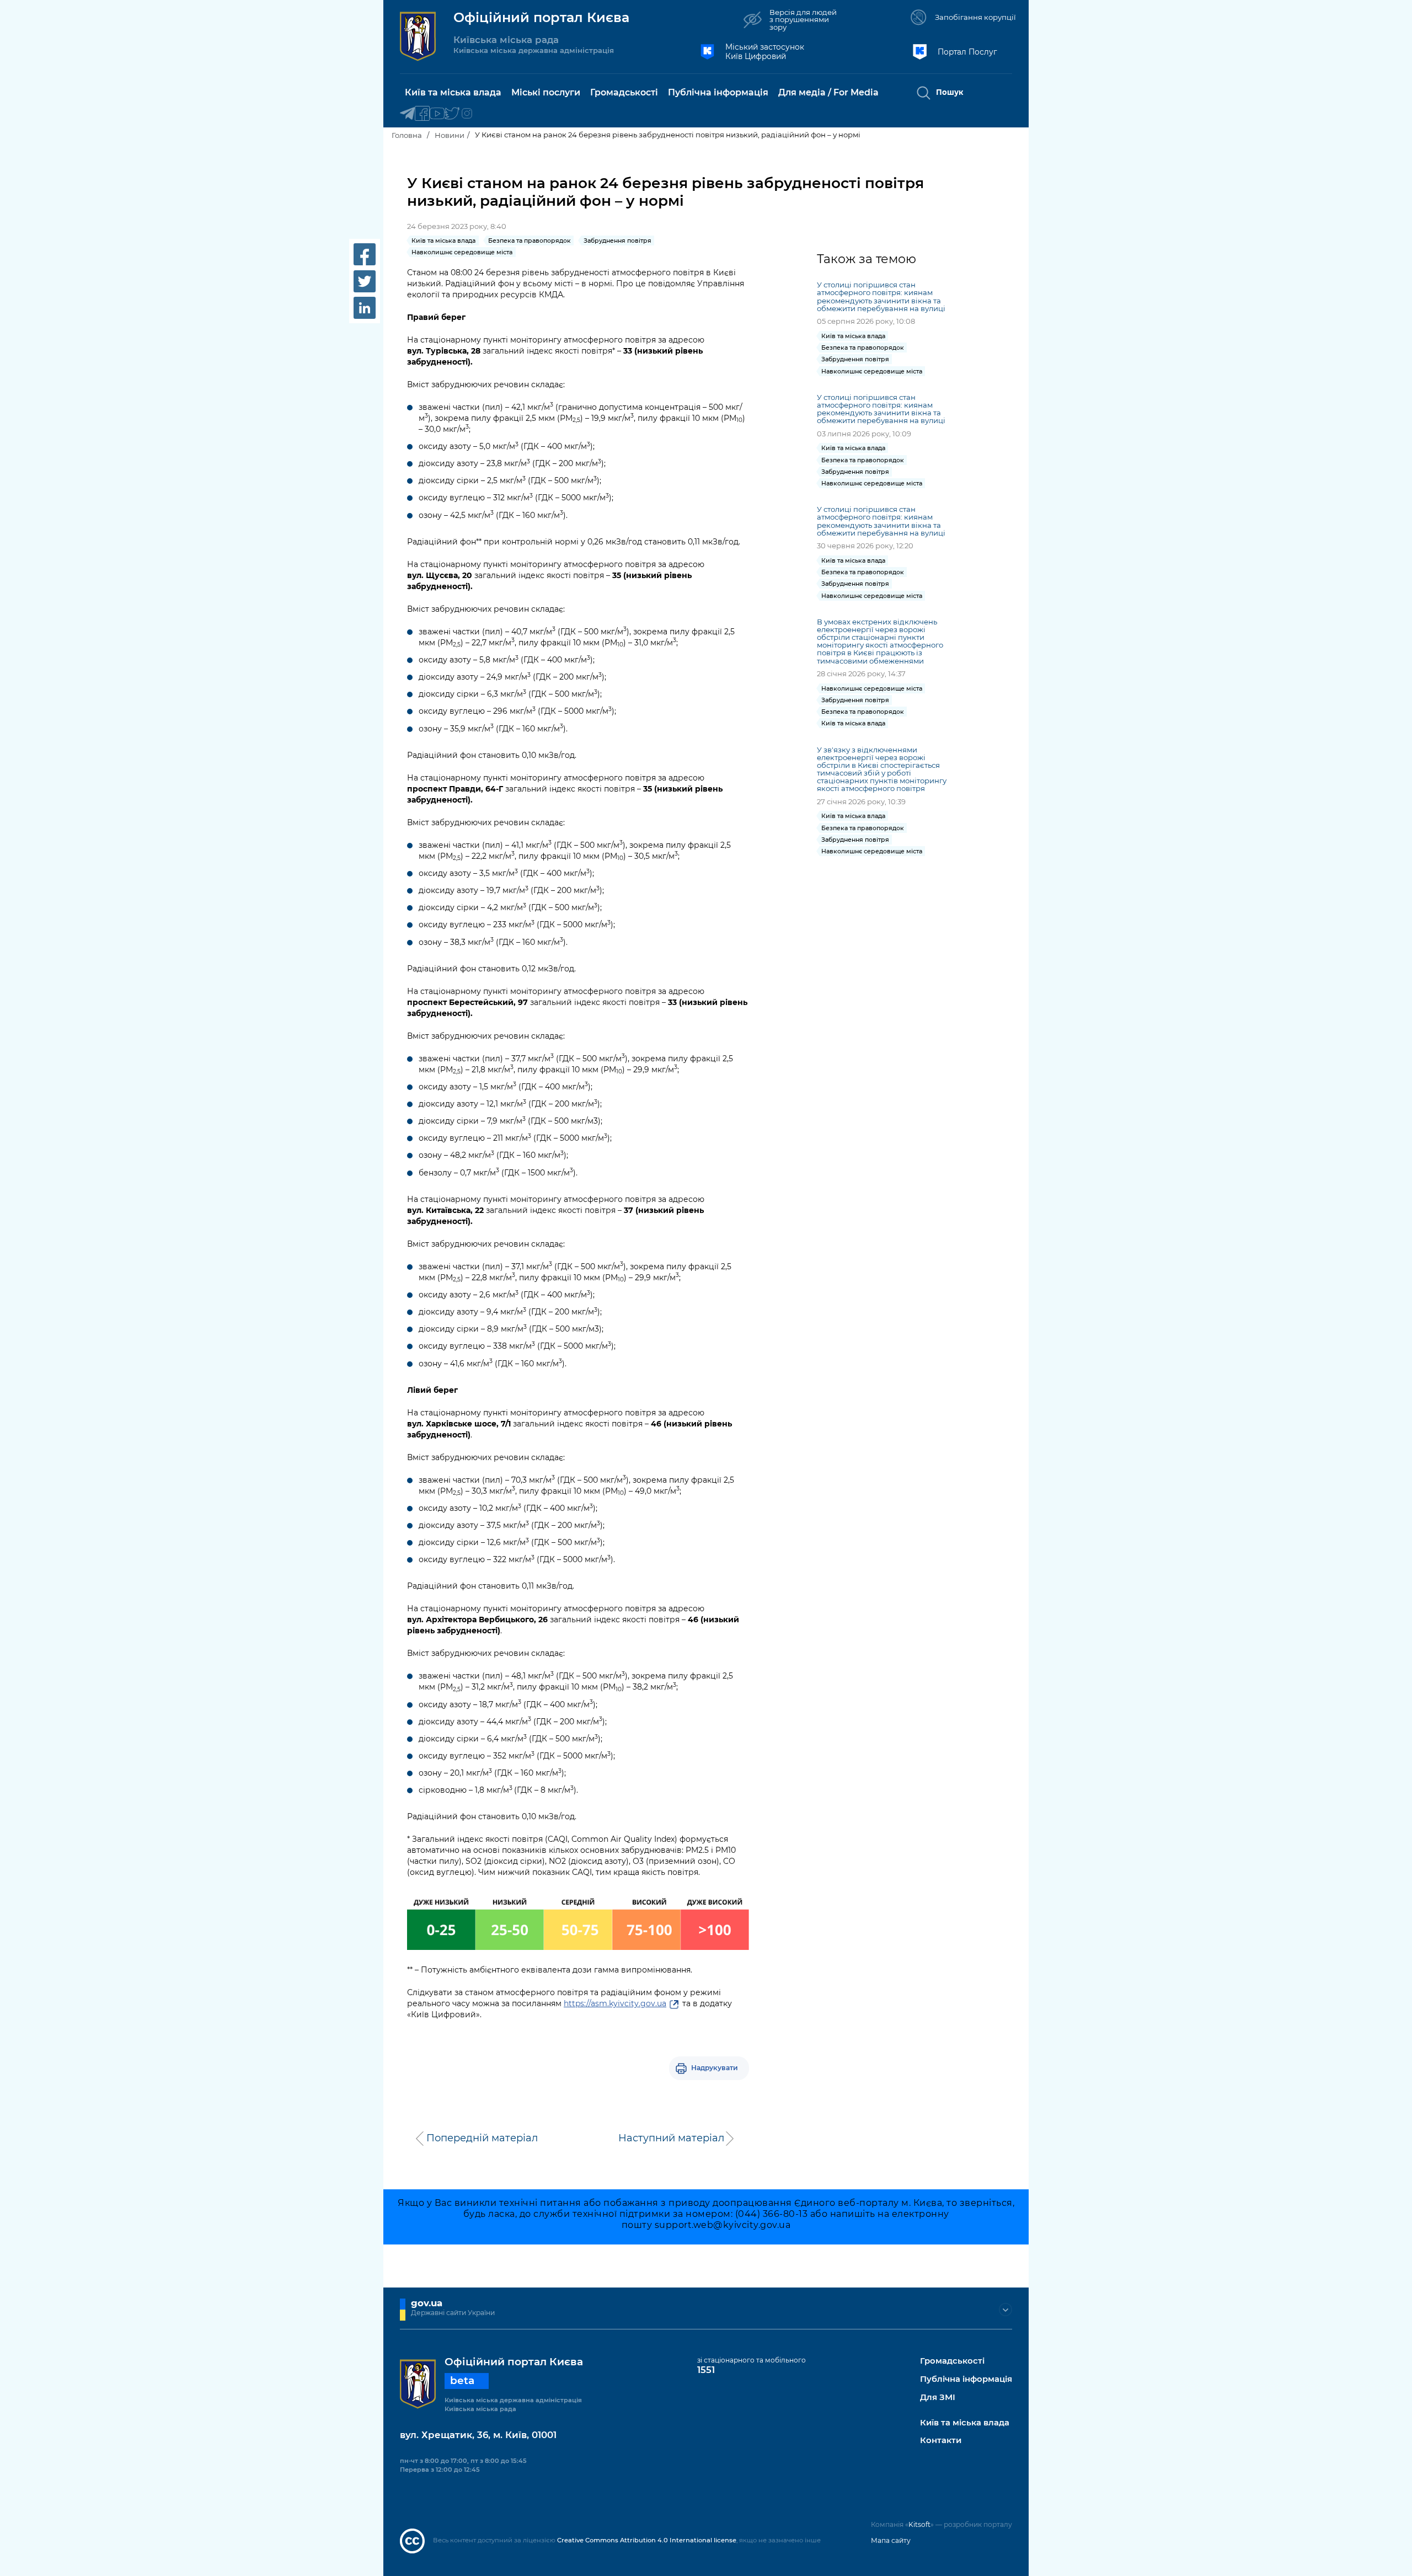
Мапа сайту (891, 2540)
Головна (407, 135)
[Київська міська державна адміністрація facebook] (422, 114)
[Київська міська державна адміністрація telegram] (407, 114)
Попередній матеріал (482, 2138)
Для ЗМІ (938, 2398)
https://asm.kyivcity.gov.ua (615, 2003)
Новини (450, 135)
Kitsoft (919, 2524)
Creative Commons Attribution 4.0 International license (647, 2540)
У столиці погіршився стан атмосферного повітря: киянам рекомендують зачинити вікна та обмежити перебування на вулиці (881, 296)
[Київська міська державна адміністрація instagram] (467, 114)
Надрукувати (715, 2068)
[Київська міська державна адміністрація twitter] (452, 114)
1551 (706, 2370)
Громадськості (952, 2361)
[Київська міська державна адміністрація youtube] (437, 114)
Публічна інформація (966, 2379)
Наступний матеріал (671, 2138)
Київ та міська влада (965, 2423)
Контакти (941, 2441)
